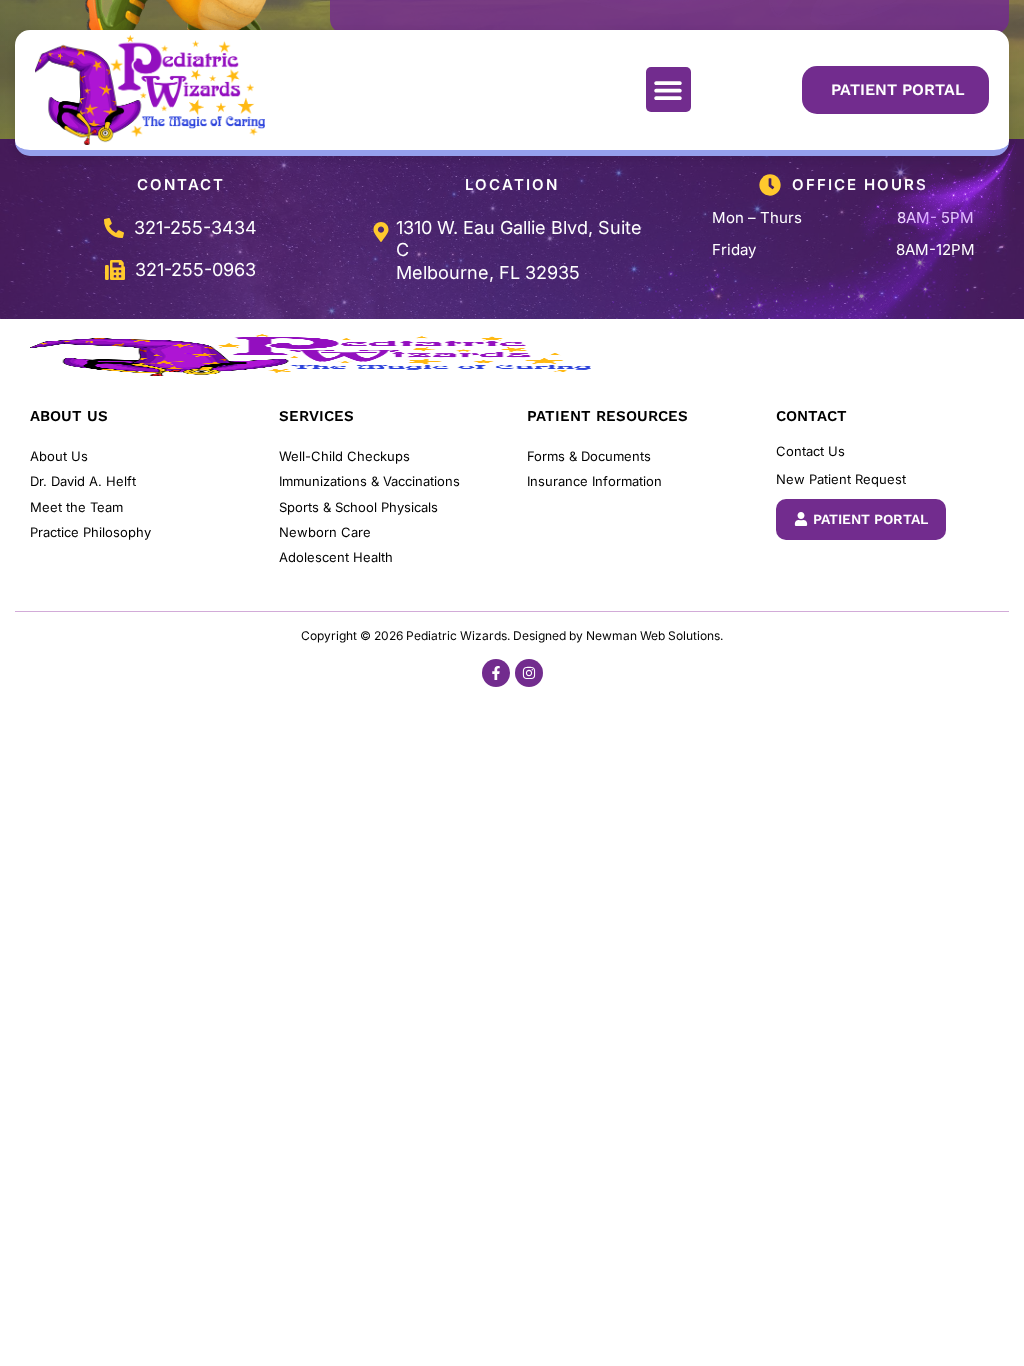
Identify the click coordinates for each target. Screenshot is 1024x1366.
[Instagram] (529, 673)
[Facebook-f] (496, 673)
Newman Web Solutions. (654, 635)
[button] (668, 89)
